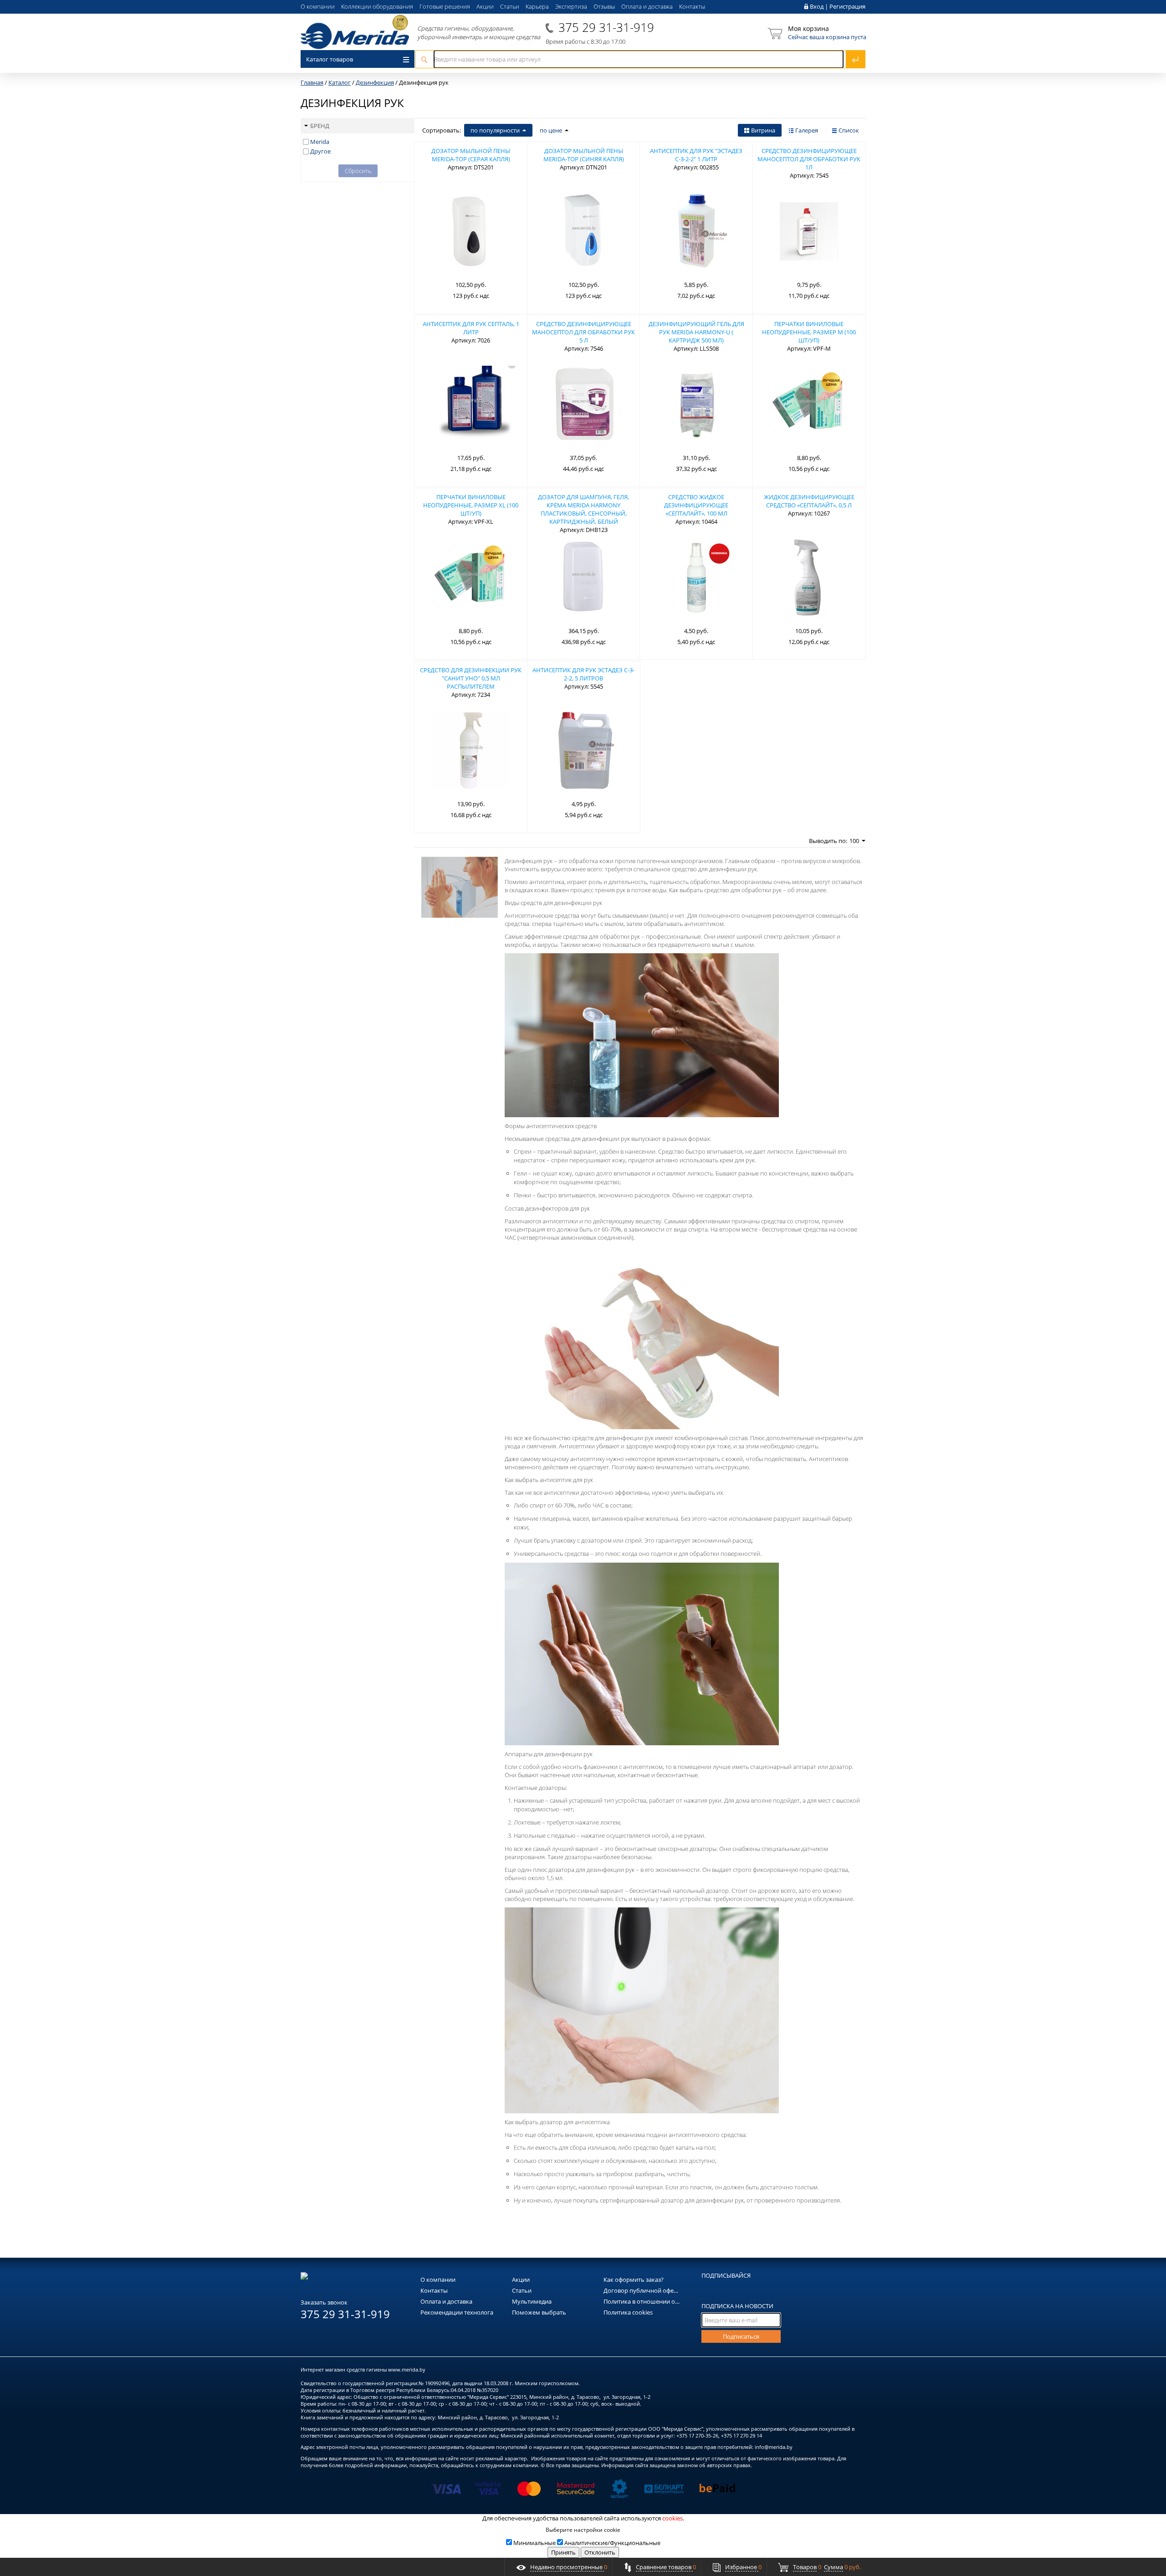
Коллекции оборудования (377, 6)
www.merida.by (407, 2369)
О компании (318, 6)
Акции (485, 6)
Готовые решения (445, 6)
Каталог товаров (330, 59)
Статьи (510, 6)
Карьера (537, 6)
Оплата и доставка (647, 6)
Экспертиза (571, 6)
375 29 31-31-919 (606, 27)
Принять (563, 2552)
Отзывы (604, 6)
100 (854, 841)
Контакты (692, 6)
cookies (672, 2518)
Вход (817, 6)
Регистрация (847, 6)
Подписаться (741, 2336)
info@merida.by (774, 2447)
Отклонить (600, 2552)
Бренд (320, 126)
